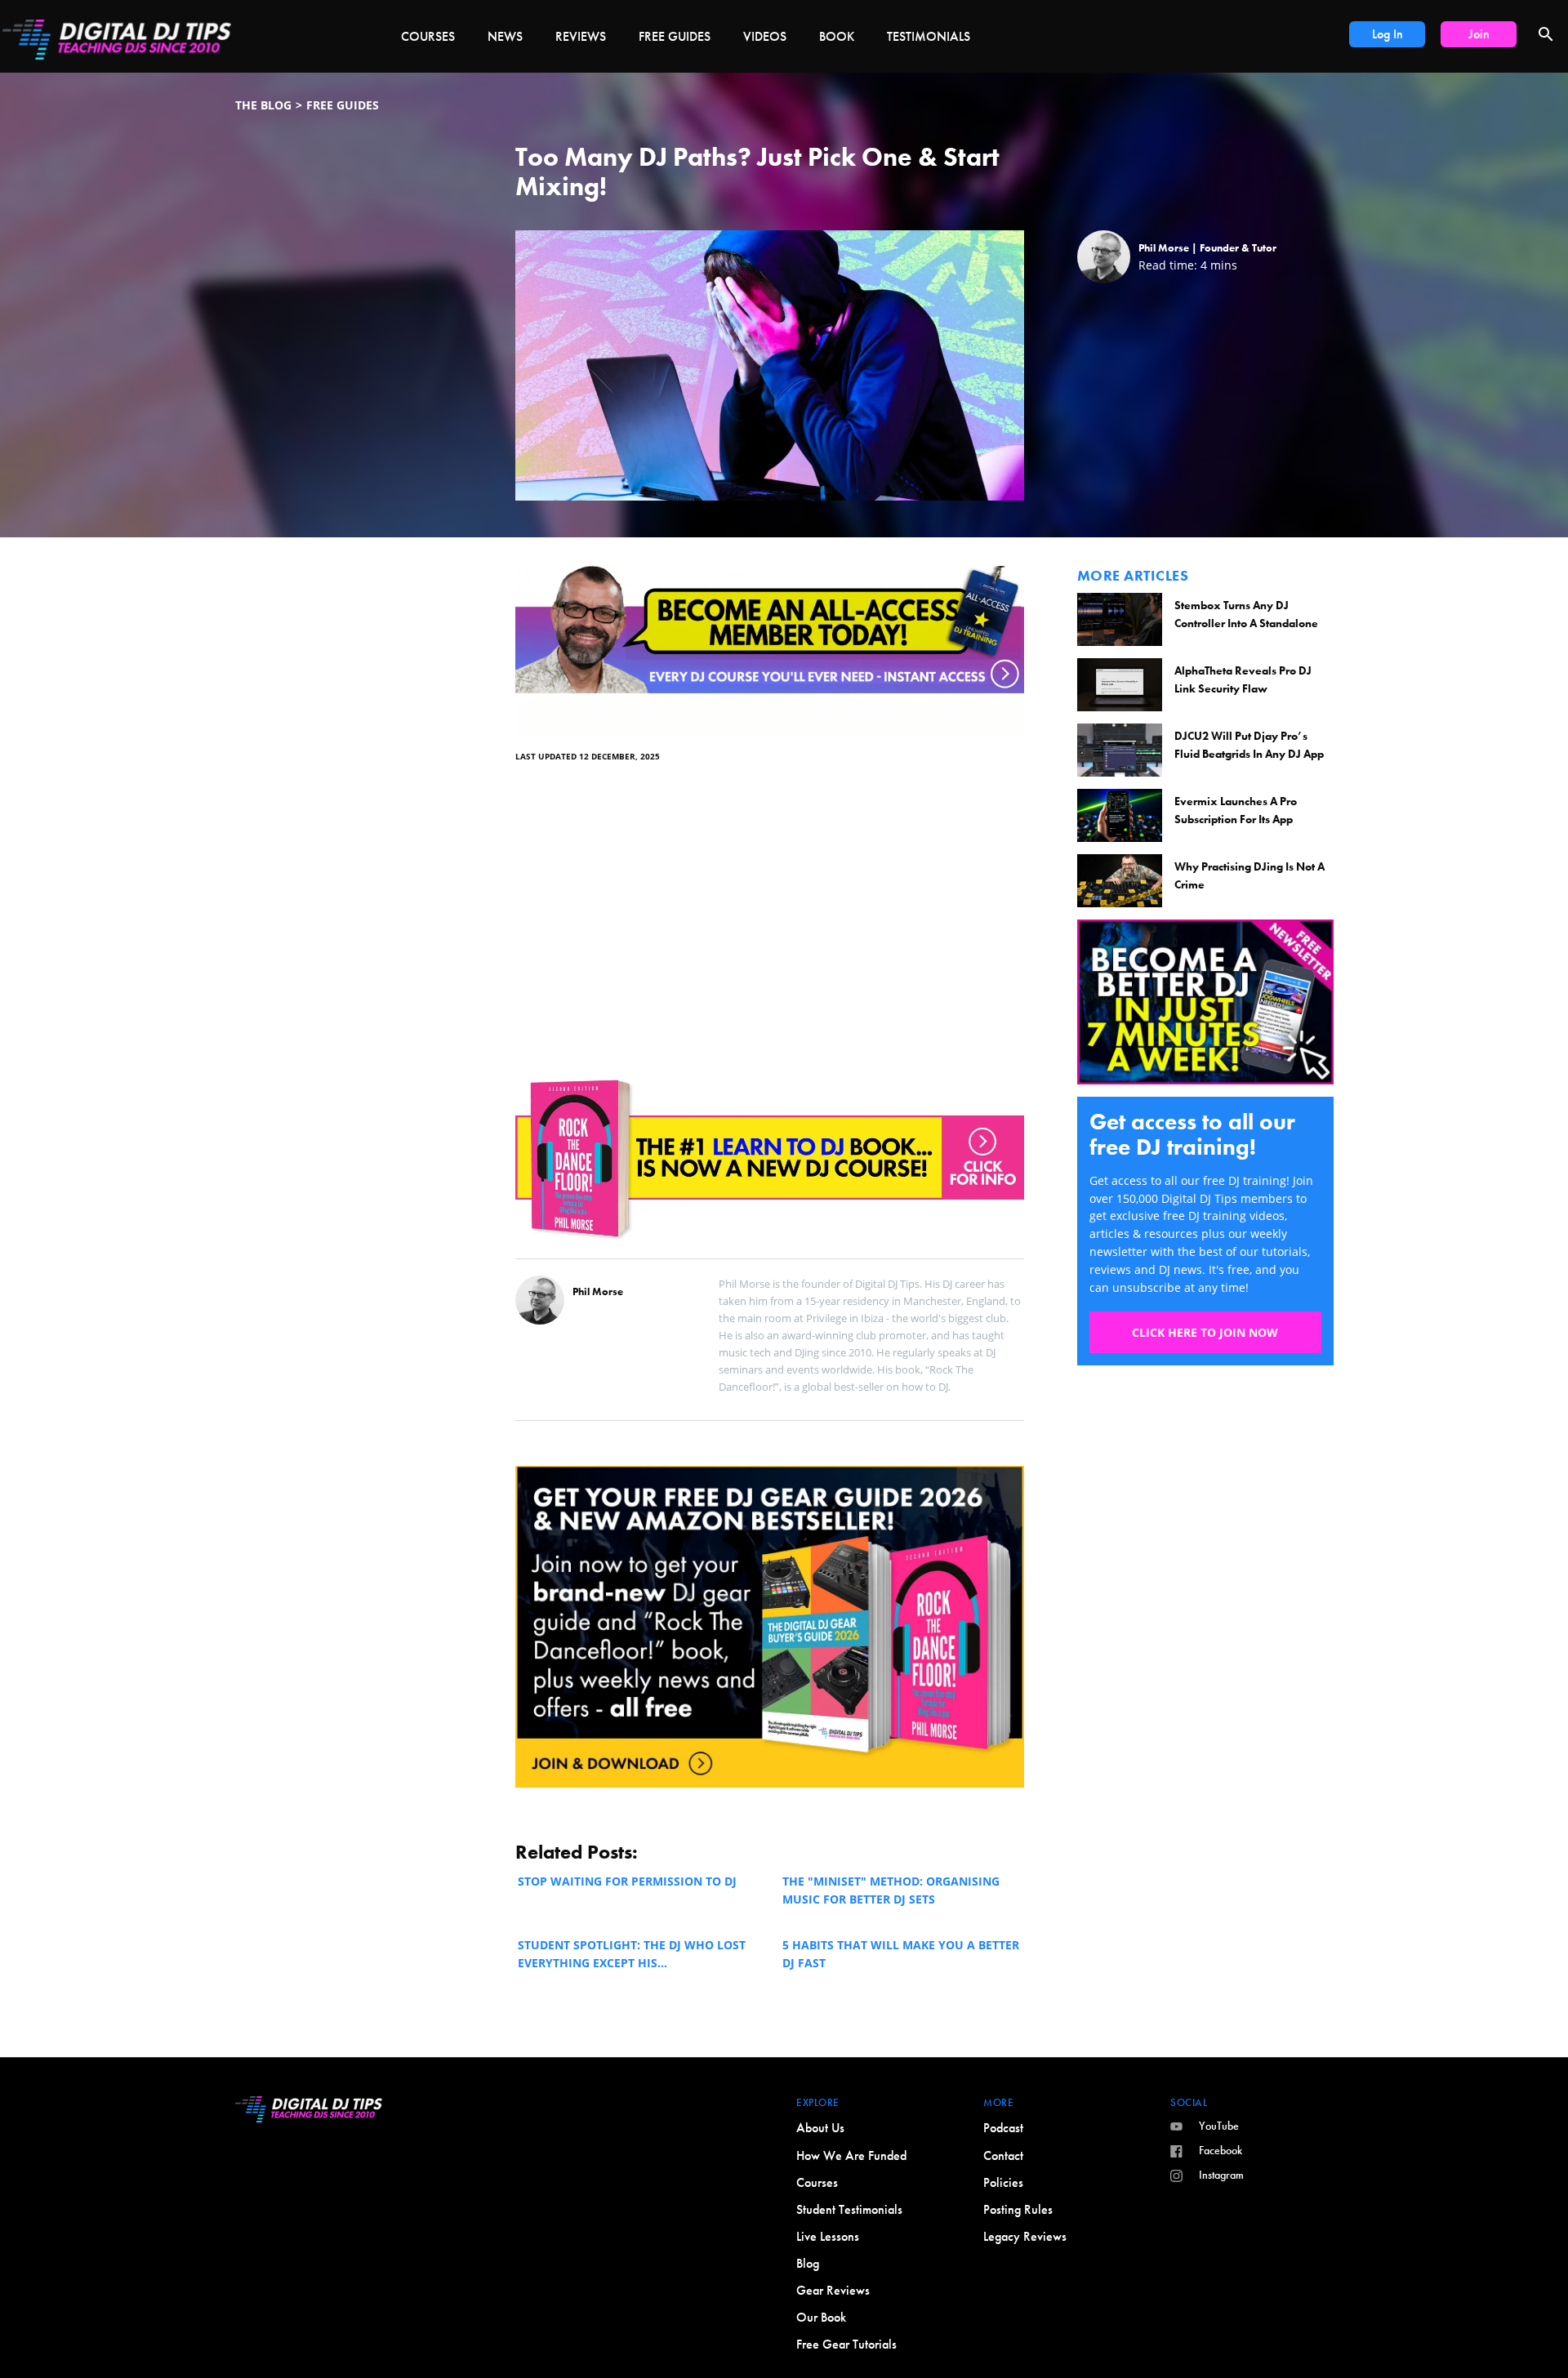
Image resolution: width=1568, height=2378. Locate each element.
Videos (765, 36)
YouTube (1219, 2126)
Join (1479, 34)
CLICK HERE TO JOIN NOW (1205, 1332)
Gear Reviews (833, 2290)
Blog (808, 2263)
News (505, 36)
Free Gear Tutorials (846, 2344)
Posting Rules (1018, 2209)
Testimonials (929, 36)
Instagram (1221, 2175)
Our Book (821, 2317)
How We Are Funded (851, 2155)
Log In (1388, 34)
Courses (428, 36)
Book (837, 36)
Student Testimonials (849, 2209)
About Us (820, 2128)
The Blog (263, 105)
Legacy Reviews (1025, 2236)
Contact (1003, 2155)
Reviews (581, 36)
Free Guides (675, 36)
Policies (1003, 2182)
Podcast (1003, 2128)
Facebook (1221, 2150)
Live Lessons (828, 2236)
